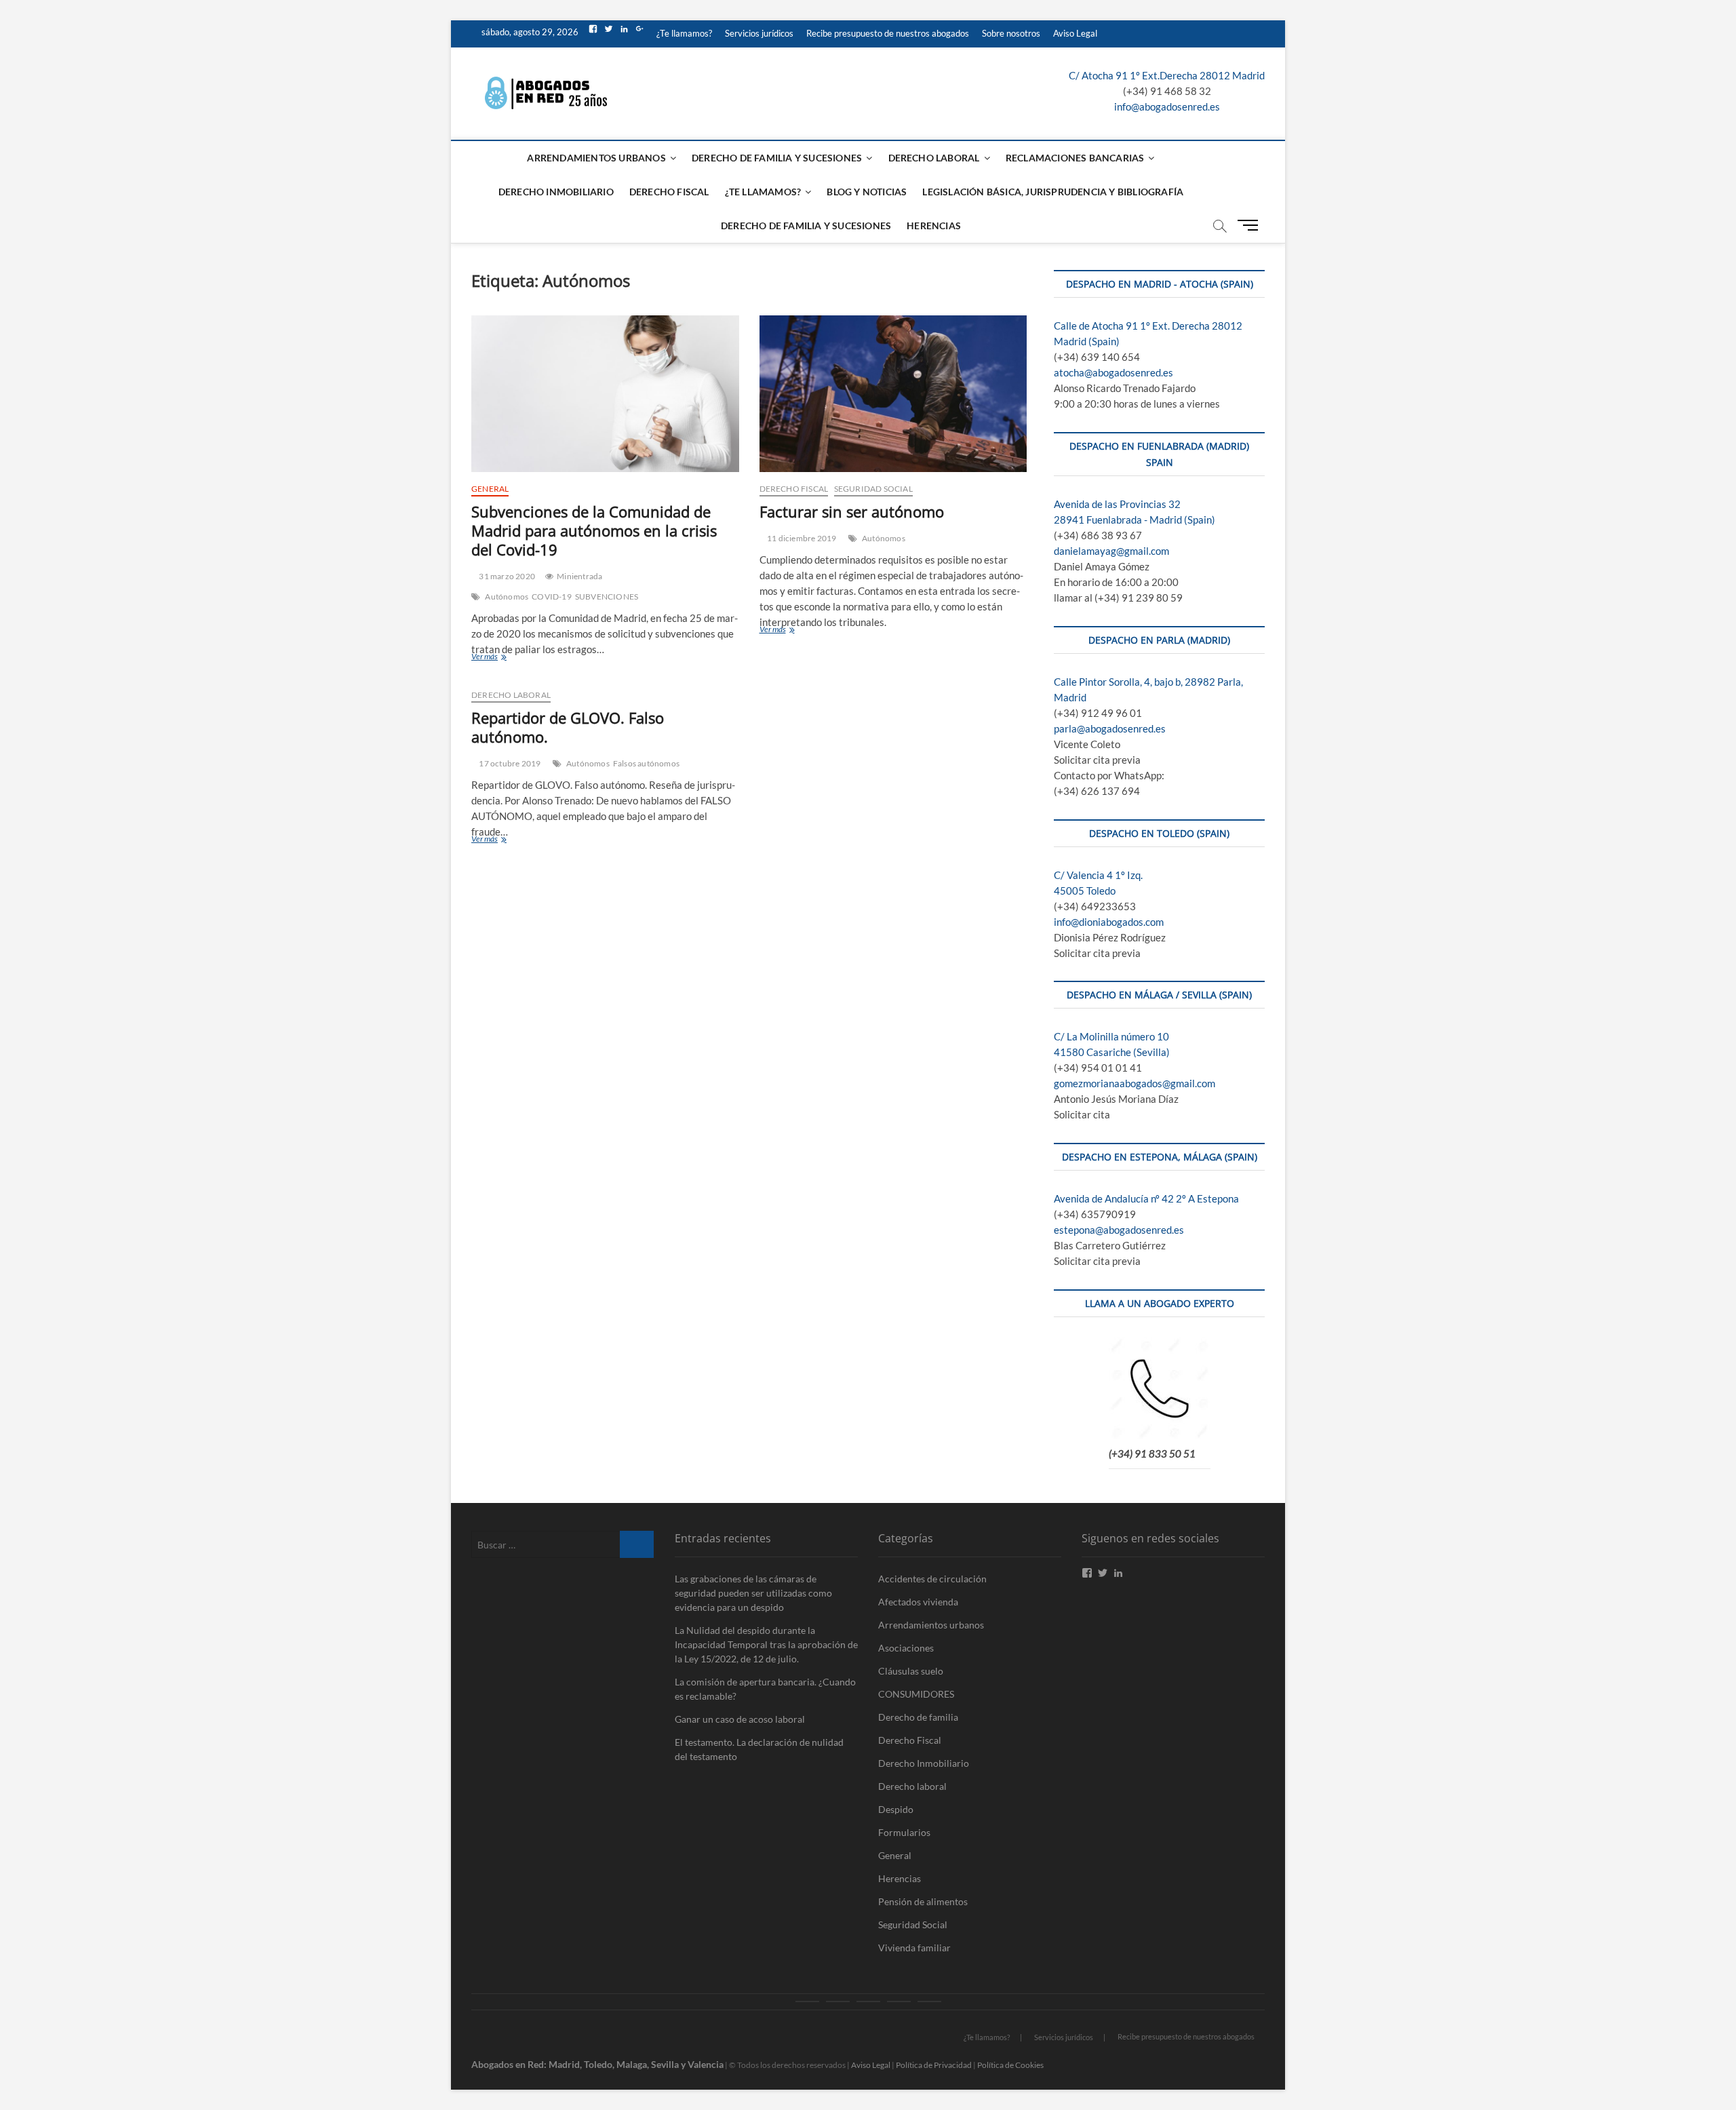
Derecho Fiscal (669, 192)
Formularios (904, 1832)
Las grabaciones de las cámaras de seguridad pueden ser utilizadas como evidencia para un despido (753, 1593)
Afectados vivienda (918, 1602)
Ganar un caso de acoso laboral (740, 1719)
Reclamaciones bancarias (1075, 158)
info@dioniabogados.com (1109, 922)
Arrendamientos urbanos (596, 158)
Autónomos (507, 597)
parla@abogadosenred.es (1110, 728)
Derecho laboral (511, 695)
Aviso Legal (1075, 33)
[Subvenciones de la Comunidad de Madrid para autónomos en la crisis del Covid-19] (605, 394)
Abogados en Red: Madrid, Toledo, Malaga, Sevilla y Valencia (597, 2064)
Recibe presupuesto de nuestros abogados (888, 33)
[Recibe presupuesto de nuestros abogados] (868, 2001)
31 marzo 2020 (506, 576)
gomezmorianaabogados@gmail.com (1135, 1083)
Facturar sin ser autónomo (852, 511)
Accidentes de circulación (932, 1579)
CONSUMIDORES (916, 1694)
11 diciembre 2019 (801, 538)
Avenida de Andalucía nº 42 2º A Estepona (1146, 1198)
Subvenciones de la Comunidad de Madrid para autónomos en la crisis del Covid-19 (594, 530)
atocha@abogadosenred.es (1113, 372)
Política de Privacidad (934, 2065)
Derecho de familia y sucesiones (777, 158)
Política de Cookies (1010, 2065)
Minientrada (579, 576)
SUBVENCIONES (607, 597)
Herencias (934, 226)
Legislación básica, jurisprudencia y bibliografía (1053, 192)
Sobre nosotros (1011, 33)
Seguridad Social (873, 489)
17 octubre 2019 (509, 763)
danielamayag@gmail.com (1111, 551)
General (490, 489)
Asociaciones (906, 1648)
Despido (896, 1809)
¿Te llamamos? (684, 33)
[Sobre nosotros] (899, 2001)
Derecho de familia (918, 1717)
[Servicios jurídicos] (838, 2001)
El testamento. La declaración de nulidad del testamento (759, 1749)
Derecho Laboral (934, 158)
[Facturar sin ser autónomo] (893, 394)
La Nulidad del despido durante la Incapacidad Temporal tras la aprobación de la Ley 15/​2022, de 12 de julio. (766, 1644)
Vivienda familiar (914, 1948)
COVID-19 (552, 597)
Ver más (507, 658)
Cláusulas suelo (911, 1671)
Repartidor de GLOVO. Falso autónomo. (568, 727)
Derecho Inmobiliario (556, 192)
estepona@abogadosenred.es (1119, 1230)
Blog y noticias (867, 192)
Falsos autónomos (646, 763)
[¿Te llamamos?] (807, 2001)
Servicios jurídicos (759, 33)
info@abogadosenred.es (1167, 106)
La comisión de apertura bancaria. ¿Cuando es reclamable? (765, 1689)
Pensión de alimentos (923, 1901)
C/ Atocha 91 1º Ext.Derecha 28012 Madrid (1167, 75)
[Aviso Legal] (929, 2001)
